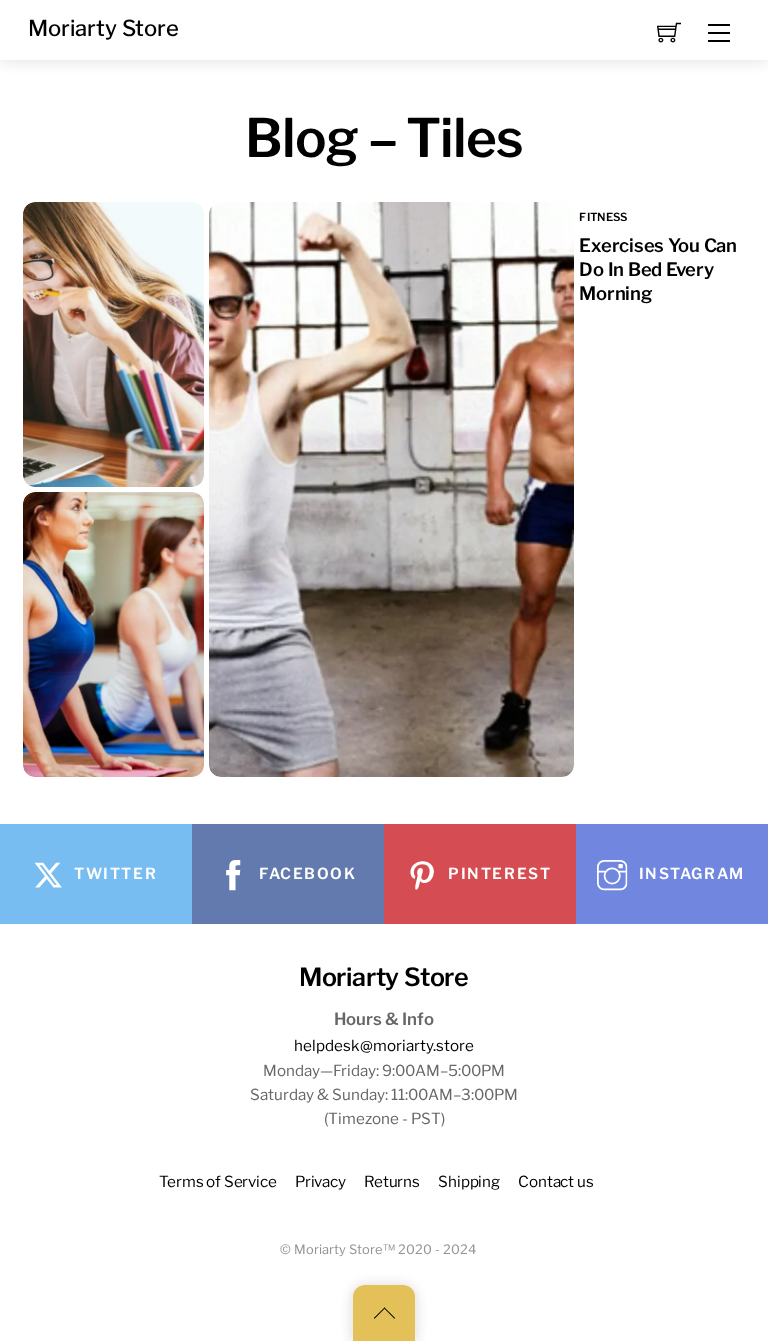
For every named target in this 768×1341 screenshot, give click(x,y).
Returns (392, 1181)
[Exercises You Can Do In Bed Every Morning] (666, 489)
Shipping (469, 1181)
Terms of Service (218, 1181)
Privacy (320, 1181)
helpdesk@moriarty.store (384, 1045)
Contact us (555, 1181)
